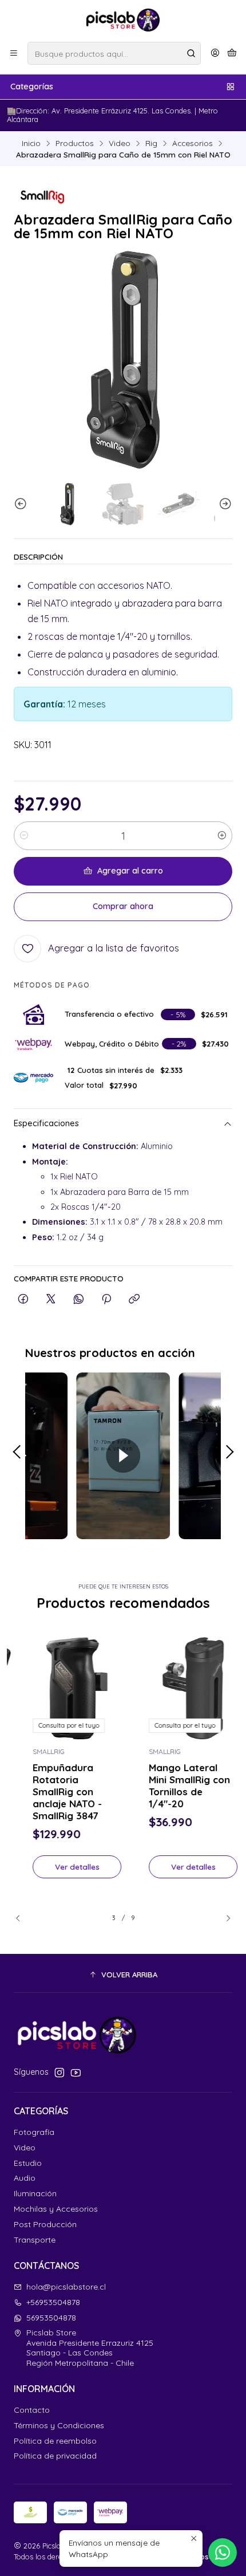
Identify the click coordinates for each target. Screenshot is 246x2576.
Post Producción (45, 2224)
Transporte (35, 2240)
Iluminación (35, 2193)
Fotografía (34, 2132)
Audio (25, 2178)
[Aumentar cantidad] (222, 836)
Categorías (32, 86)
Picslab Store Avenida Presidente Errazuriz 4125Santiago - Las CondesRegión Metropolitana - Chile (90, 2348)
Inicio (31, 143)
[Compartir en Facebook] (23, 1299)
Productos (75, 143)
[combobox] (114, 53)
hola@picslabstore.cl (66, 2287)
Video (120, 143)
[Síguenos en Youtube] (76, 2072)
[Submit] (191, 53)
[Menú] (14, 53)
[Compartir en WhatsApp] (79, 1299)
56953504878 (51, 2318)
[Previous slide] (22, 504)
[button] (123, 1975)
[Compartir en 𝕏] (51, 1299)
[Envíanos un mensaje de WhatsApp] (223, 2553)
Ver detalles (65, 1867)
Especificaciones (46, 1124)
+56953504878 (53, 2302)
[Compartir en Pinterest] (106, 1299)
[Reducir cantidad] (24, 836)
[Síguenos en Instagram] (59, 2072)
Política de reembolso (55, 2441)
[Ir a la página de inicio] (123, 20)
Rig (151, 143)
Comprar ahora (123, 906)
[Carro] (232, 53)
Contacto (32, 2410)
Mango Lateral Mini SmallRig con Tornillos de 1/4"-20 (177, 1785)
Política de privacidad (55, 2456)
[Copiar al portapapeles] (134, 1299)
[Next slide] (224, 504)
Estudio (28, 2163)
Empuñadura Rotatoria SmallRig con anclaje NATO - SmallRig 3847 (55, 1792)
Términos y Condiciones (59, 2425)
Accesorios (193, 143)
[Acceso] (215, 53)
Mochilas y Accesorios (56, 2209)
